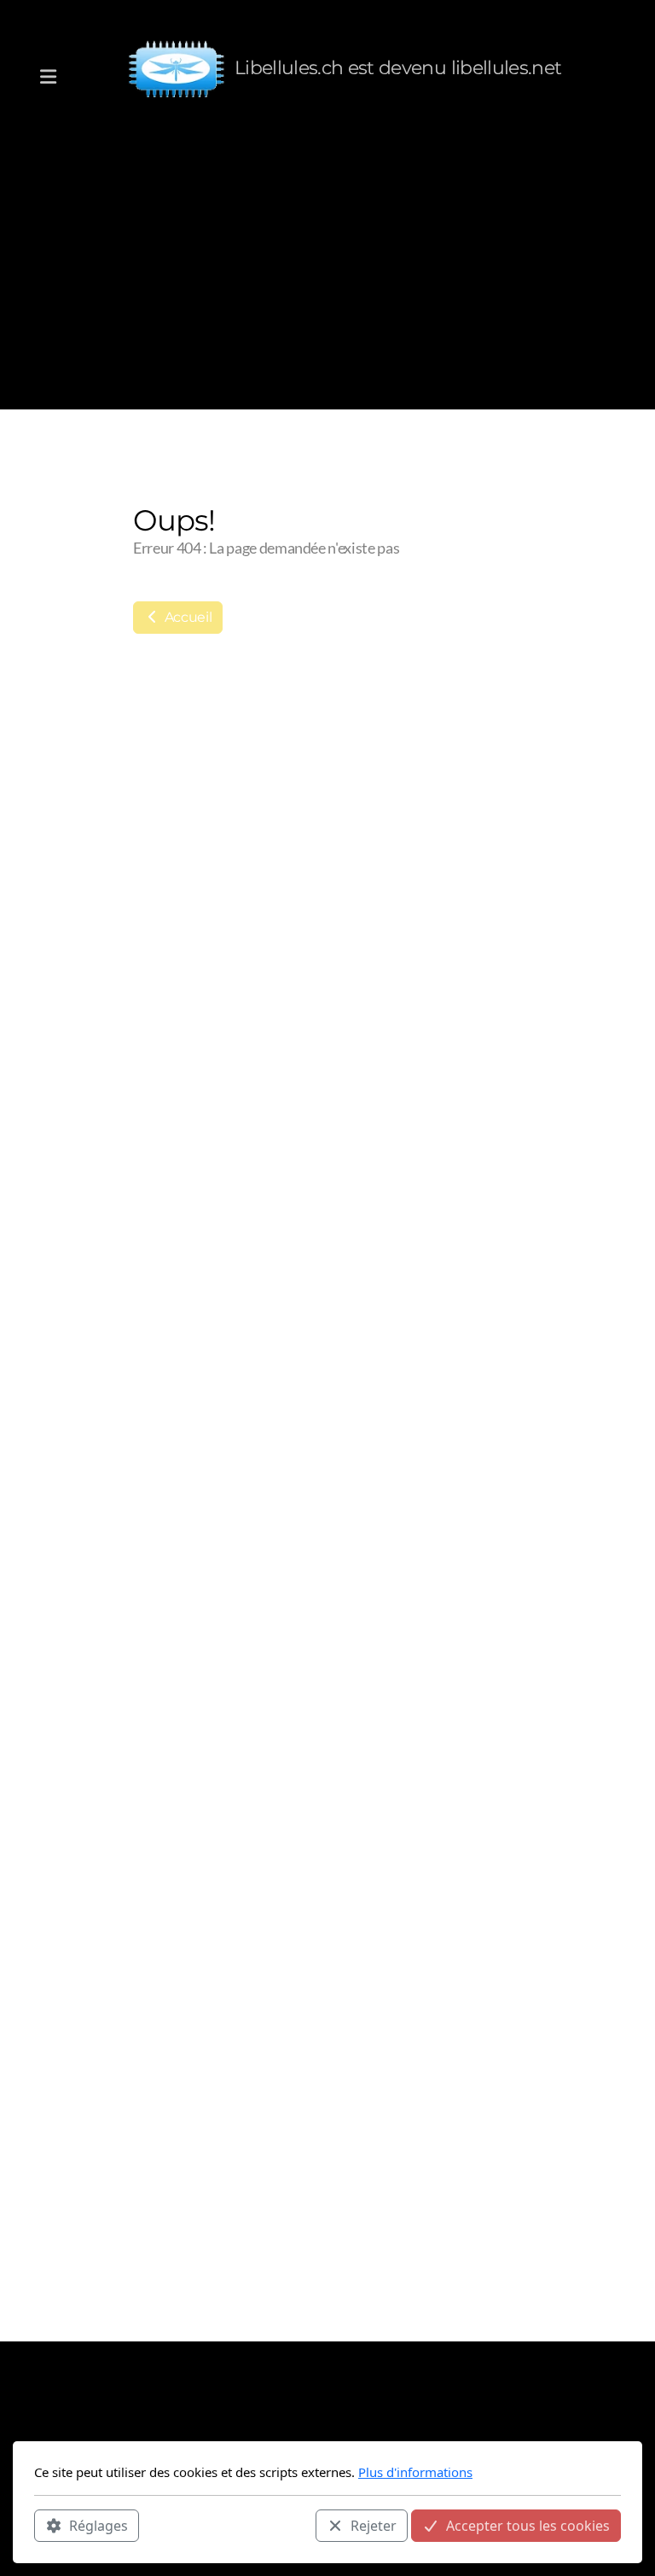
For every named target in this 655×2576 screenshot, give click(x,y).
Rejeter (374, 2526)
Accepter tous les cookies (528, 2526)
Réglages (99, 2526)
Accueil (186, 617)
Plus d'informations (415, 2472)
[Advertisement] (327, 264)
